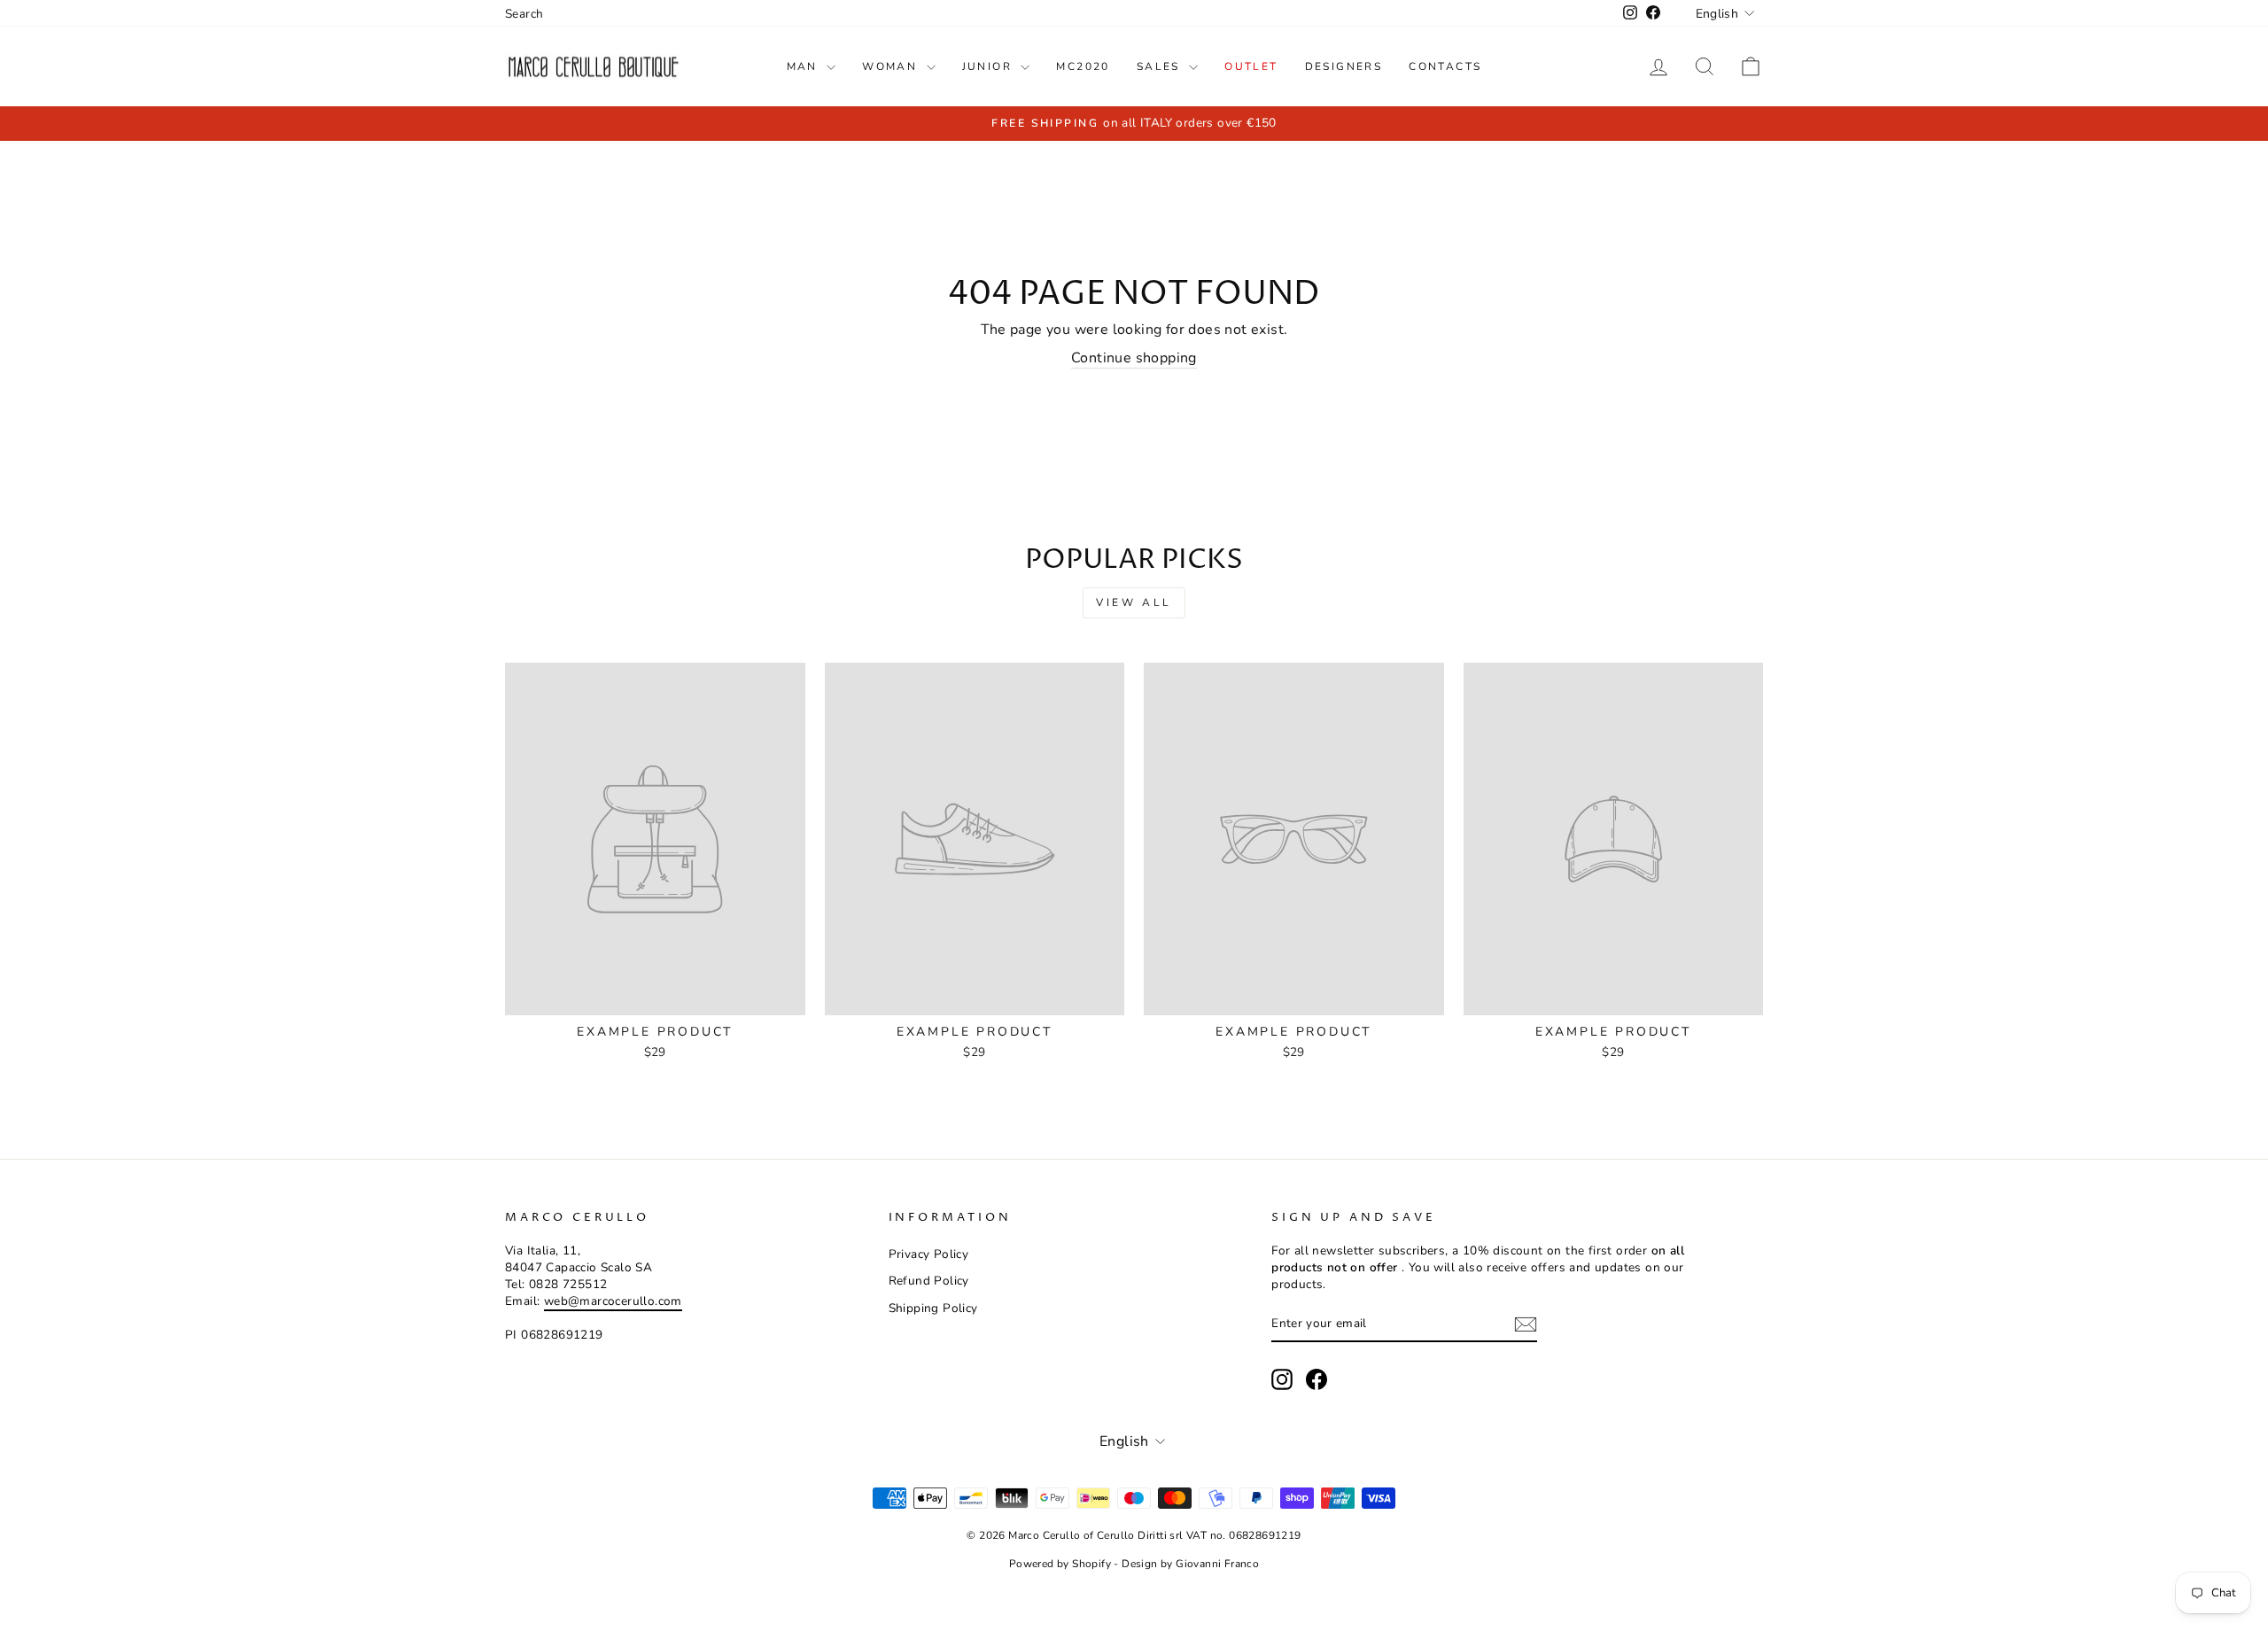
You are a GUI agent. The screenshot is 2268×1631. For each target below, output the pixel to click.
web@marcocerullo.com (613, 1301)
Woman (892, 66)
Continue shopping (1134, 358)
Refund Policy (929, 1281)
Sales (1161, 66)
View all (1134, 602)
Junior (990, 66)
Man (805, 66)
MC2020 (1083, 66)
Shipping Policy (933, 1308)
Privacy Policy (929, 1254)
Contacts (1445, 66)
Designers (1344, 66)
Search (524, 14)
